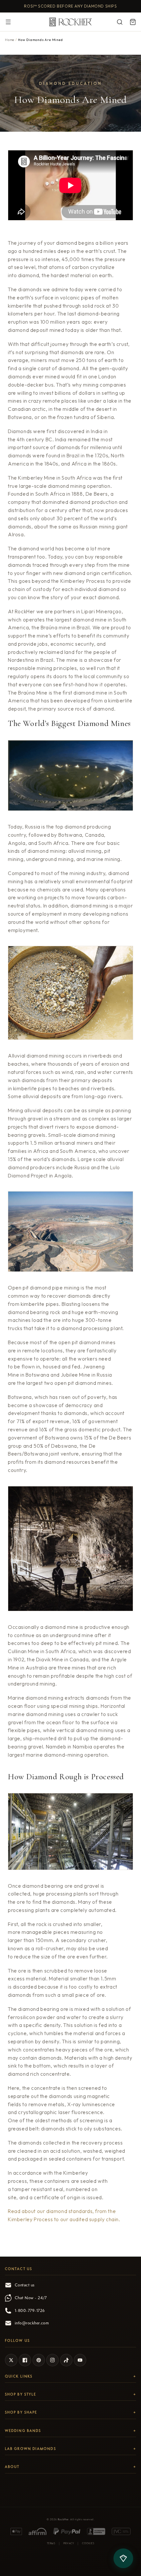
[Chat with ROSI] (123, 2558)
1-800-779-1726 (30, 2311)
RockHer (63, 2519)
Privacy (69, 2543)
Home (10, 40)
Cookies (88, 2543)
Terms (51, 2543)
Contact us (25, 2285)
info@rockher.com (32, 2323)
